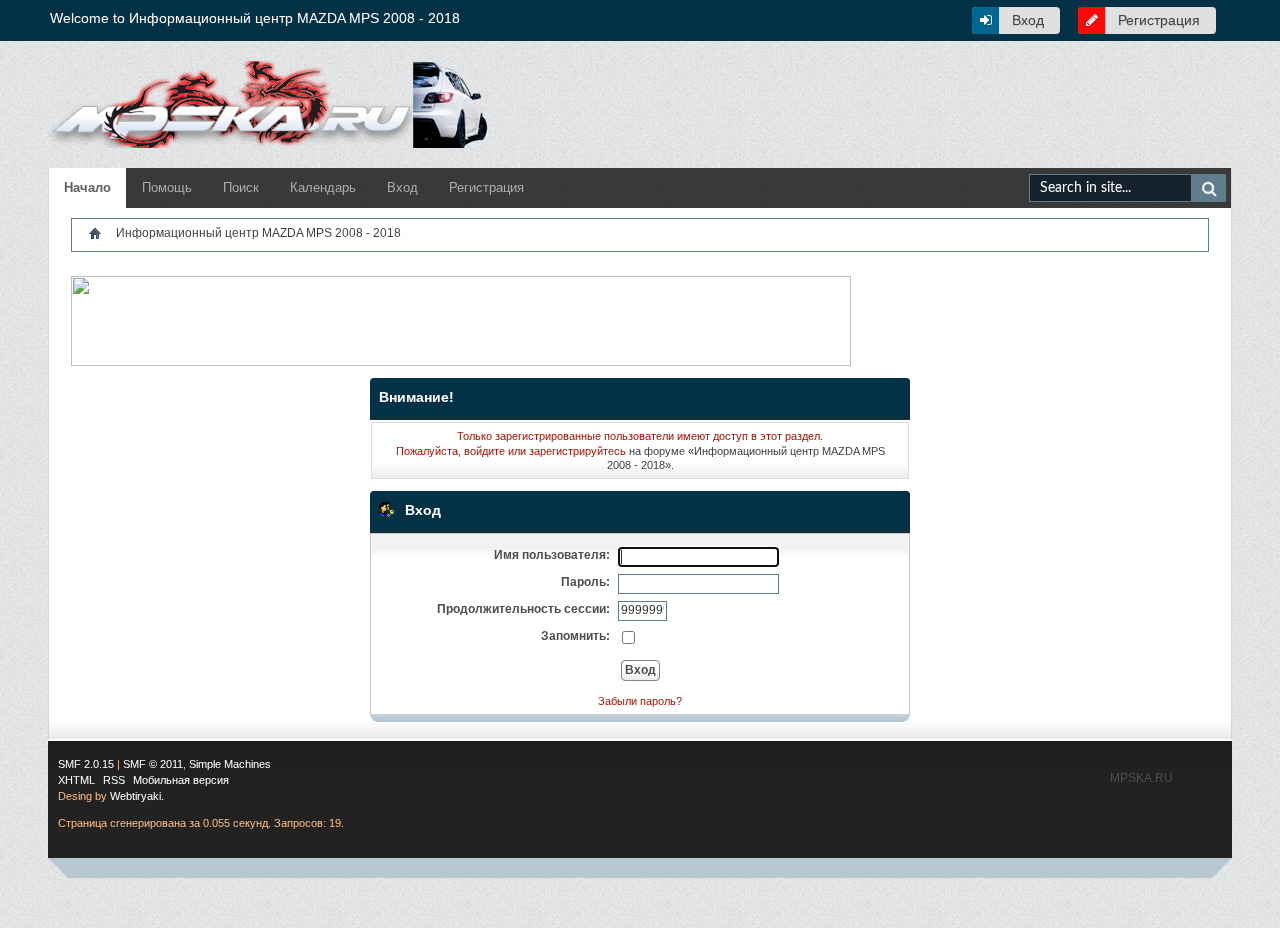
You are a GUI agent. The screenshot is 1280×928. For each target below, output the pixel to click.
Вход (1028, 20)
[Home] (95, 233)
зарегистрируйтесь (577, 451)
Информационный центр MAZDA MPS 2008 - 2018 (258, 233)
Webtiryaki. (137, 796)
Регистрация (1159, 20)
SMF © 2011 (153, 764)
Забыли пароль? (640, 701)
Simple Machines (230, 764)
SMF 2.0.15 (86, 764)
